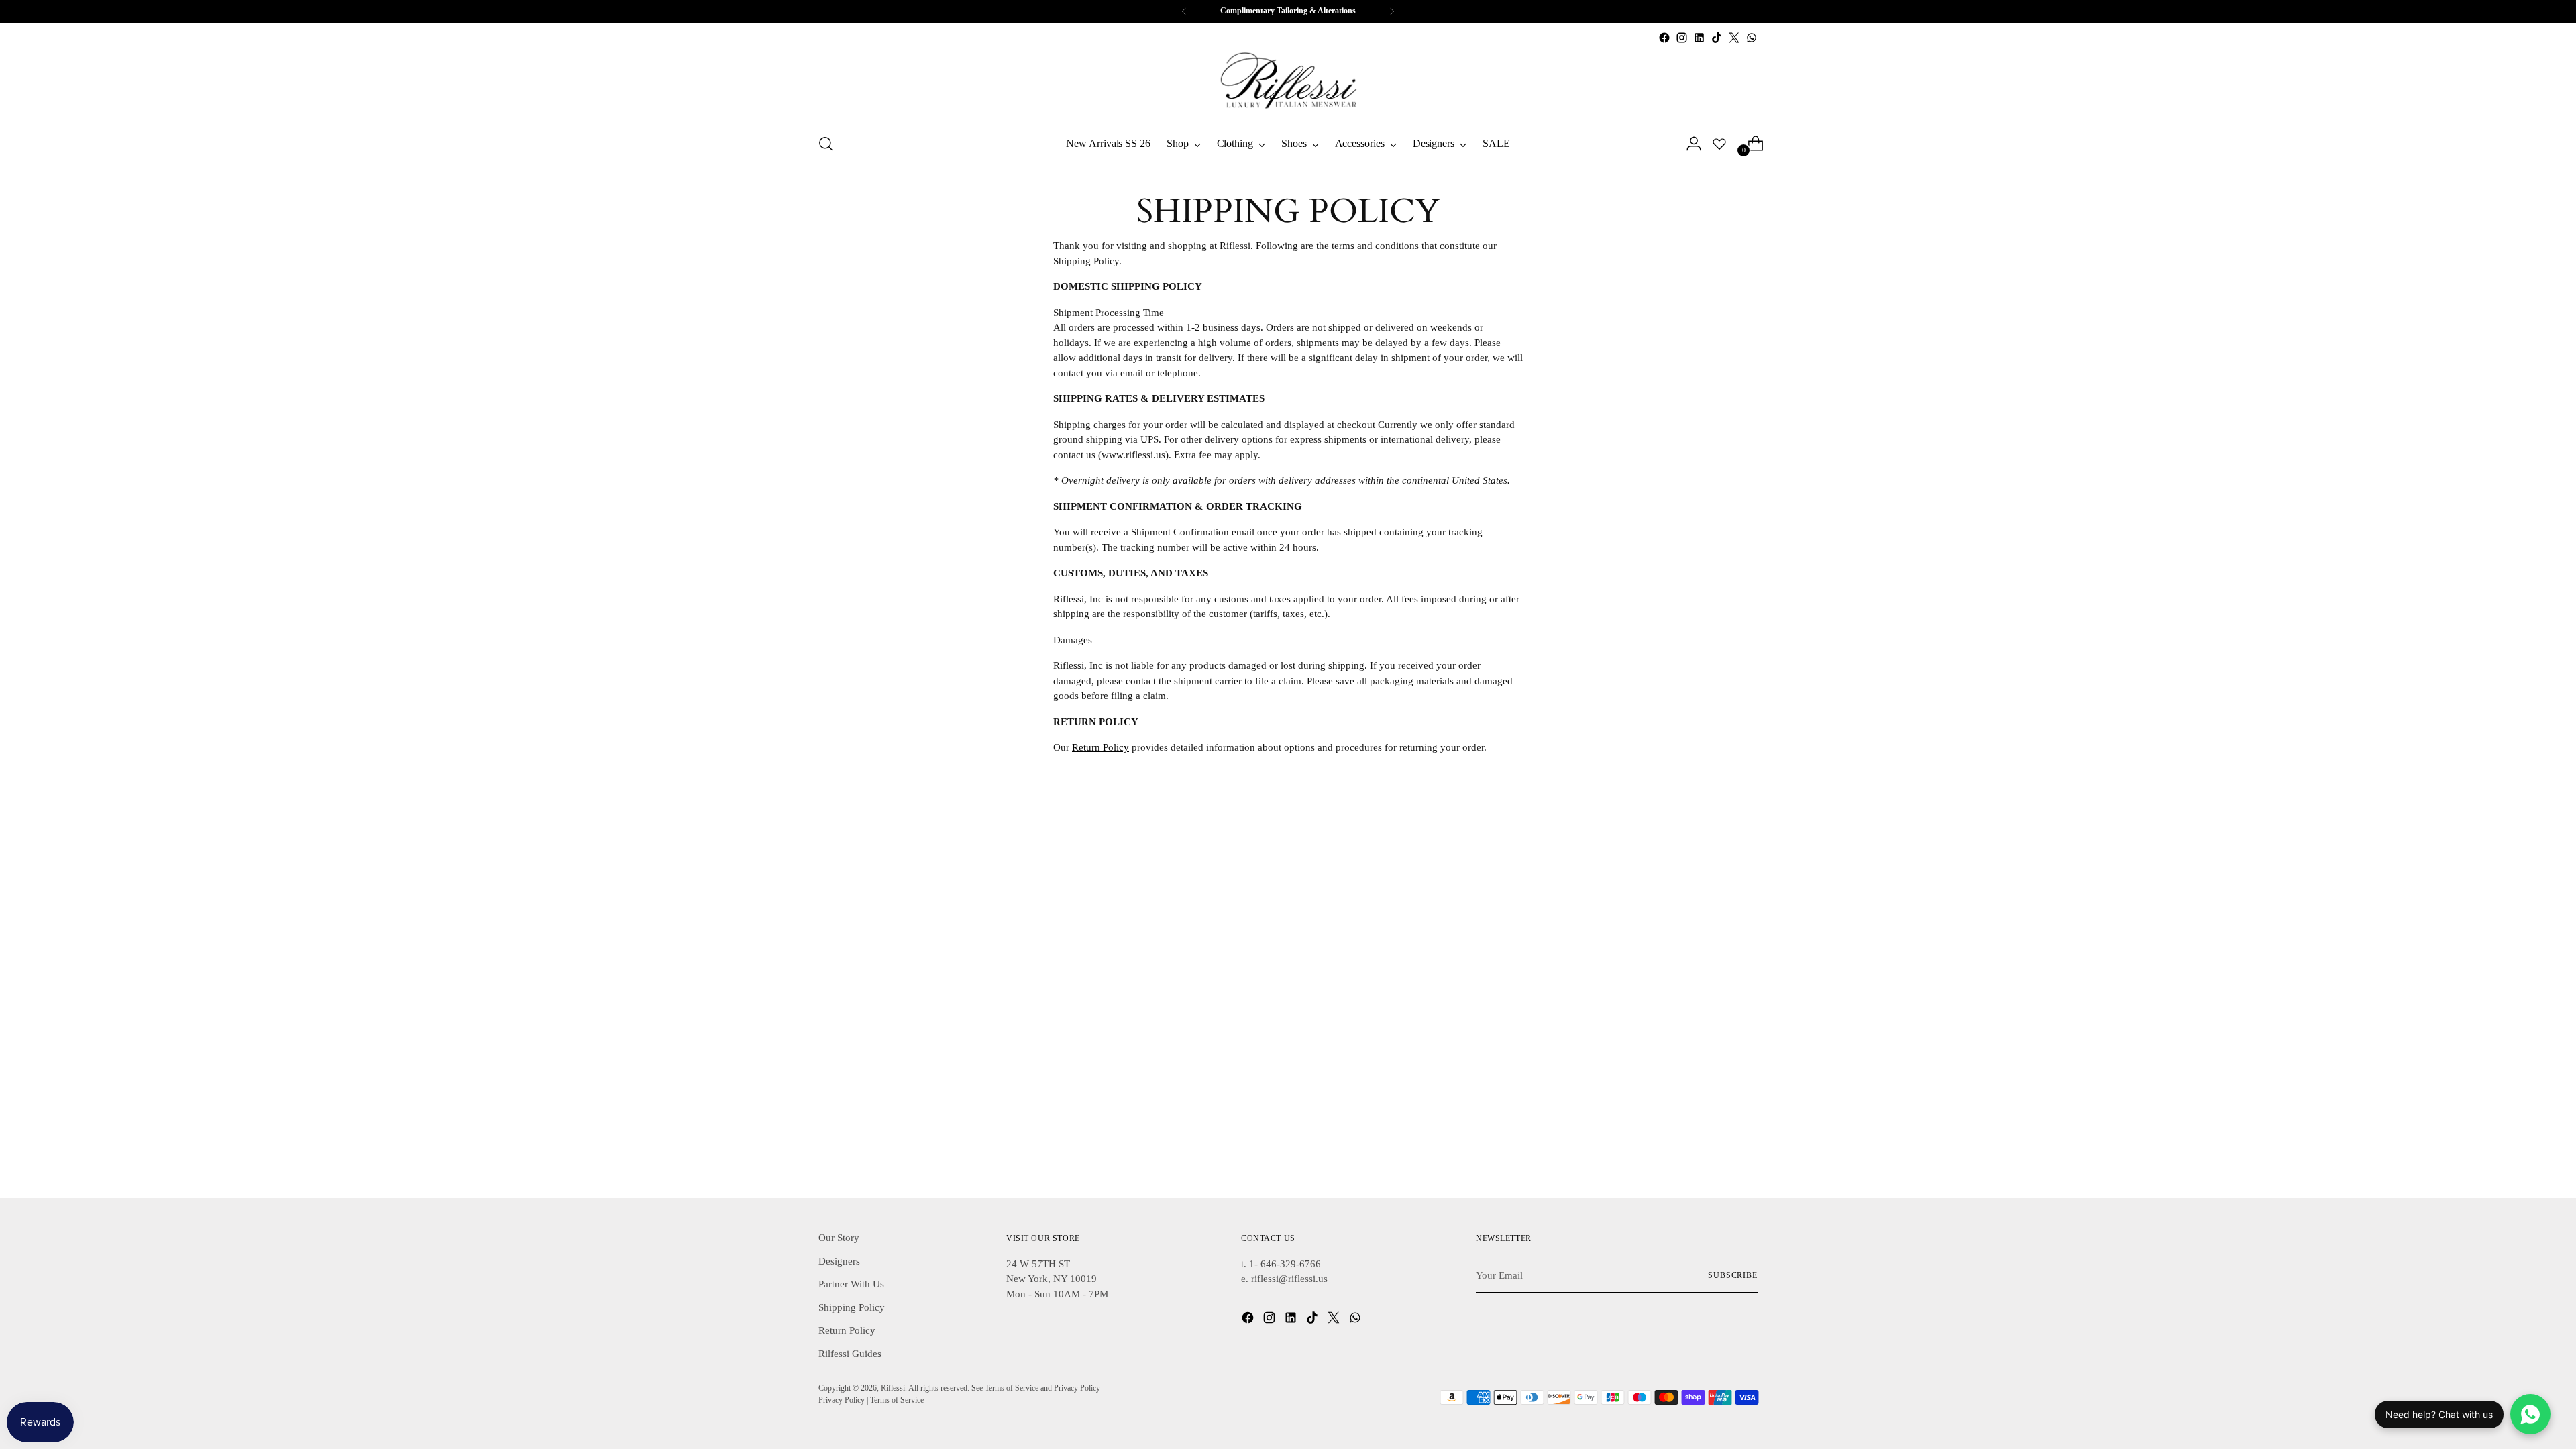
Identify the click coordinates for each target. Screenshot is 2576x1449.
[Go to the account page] (1688, 144)
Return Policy (1101, 747)
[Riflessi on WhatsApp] (1752, 38)
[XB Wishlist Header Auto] (1719, 144)
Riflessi (893, 1388)
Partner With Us (851, 1284)
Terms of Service (897, 1400)
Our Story (839, 1238)
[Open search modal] (826, 144)
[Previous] (1184, 11)
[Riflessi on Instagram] (1682, 38)
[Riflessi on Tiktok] (1717, 38)
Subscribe (1733, 1276)
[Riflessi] (1288, 84)
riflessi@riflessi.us (1289, 1279)
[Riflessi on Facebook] (1664, 38)
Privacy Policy (842, 1400)
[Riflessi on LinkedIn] (1699, 38)
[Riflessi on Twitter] (1734, 38)
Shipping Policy (852, 1307)
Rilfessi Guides (850, 1354)
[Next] (1392, 11)
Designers (839, 1261)
